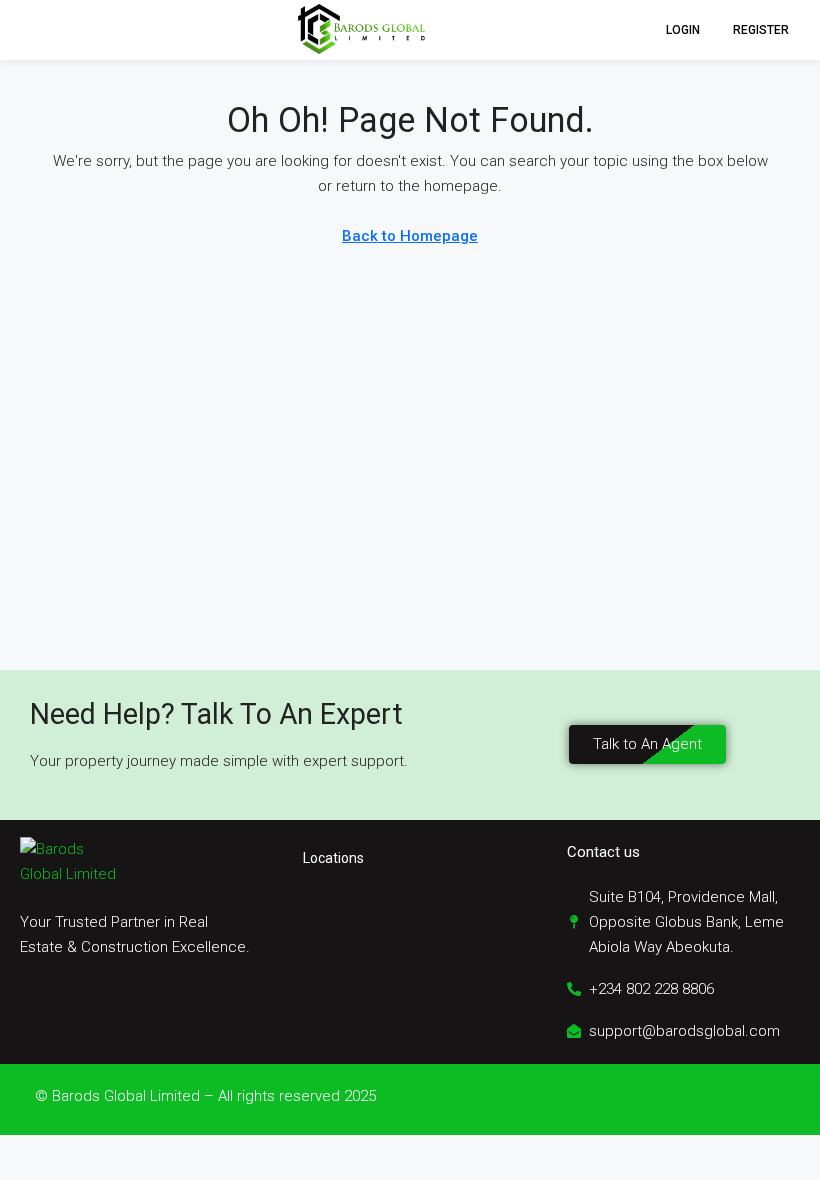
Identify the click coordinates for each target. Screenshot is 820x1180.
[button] (34, 30)
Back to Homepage (410, 236)
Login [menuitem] (684, 30)
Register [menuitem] (761, 30)
